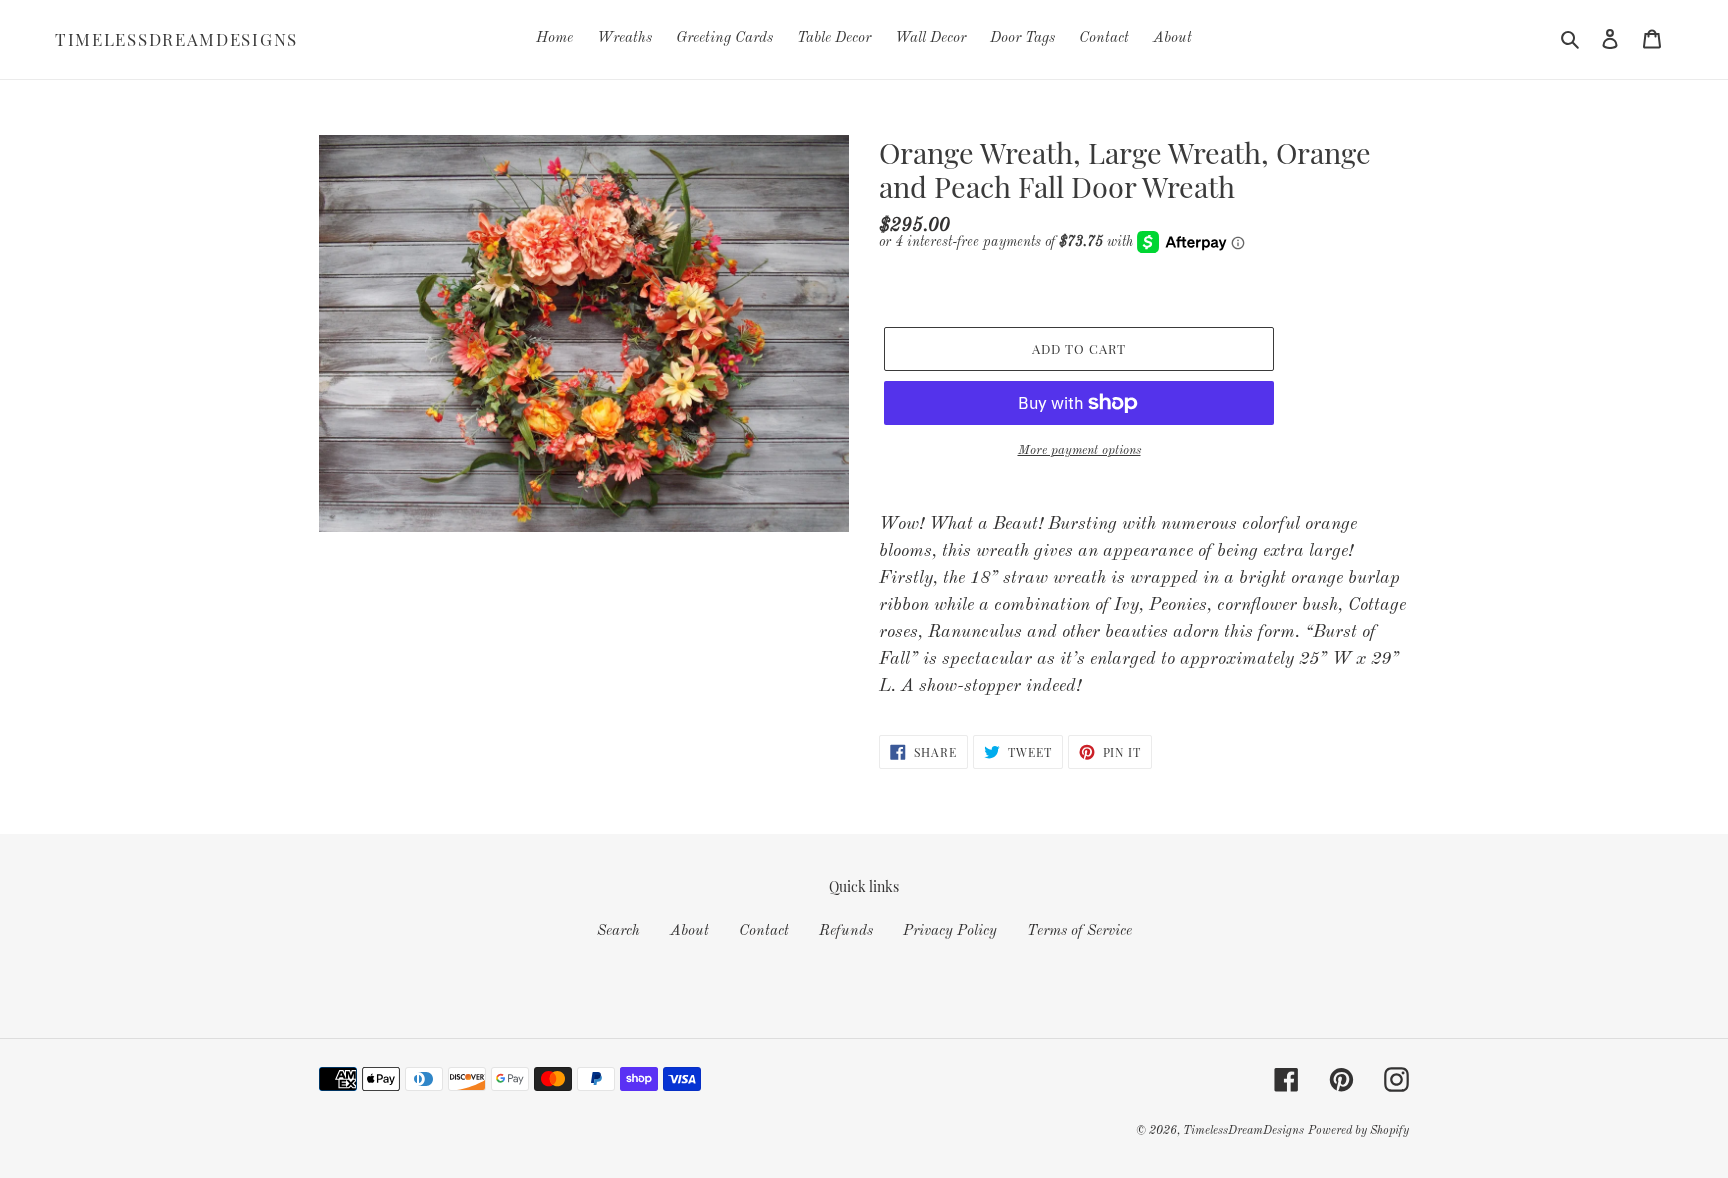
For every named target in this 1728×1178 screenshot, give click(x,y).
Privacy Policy (950, 931)
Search (618, 931)
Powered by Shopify (1358, 1131)
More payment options (1079, 450)
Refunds (846, 931)
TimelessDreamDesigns (176, 39)
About (689, 931)
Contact (764, 931)
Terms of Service (1079, 931)
